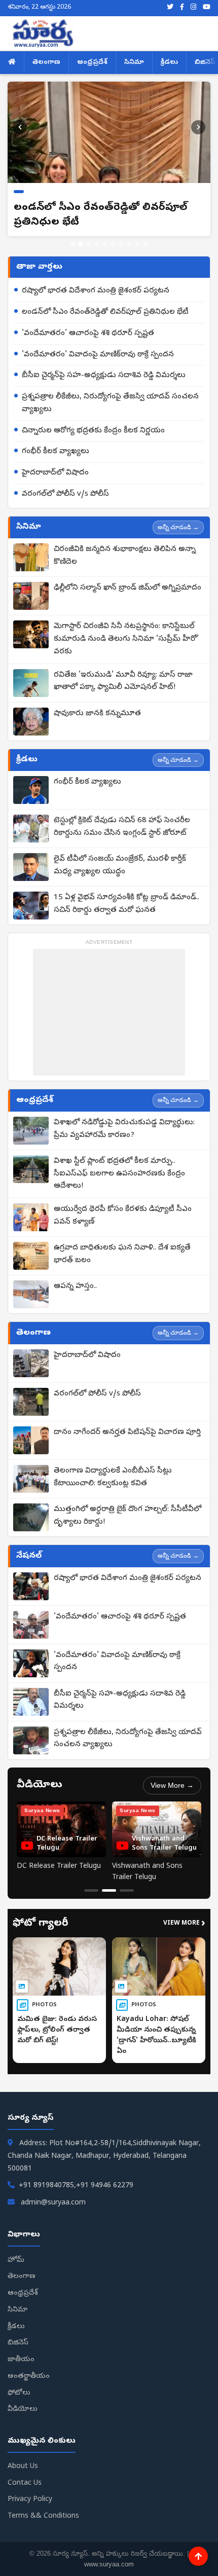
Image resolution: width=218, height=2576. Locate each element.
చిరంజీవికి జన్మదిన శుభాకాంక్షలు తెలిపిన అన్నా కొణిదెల (125, 556)
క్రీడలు (169, 63)
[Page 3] (127, 1890)
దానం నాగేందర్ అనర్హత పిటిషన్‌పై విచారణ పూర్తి (127, 1432)
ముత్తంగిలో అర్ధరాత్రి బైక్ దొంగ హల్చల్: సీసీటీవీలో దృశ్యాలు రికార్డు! (128, 1516)
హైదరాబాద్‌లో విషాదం (55, 473)
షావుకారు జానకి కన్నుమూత (97, 714)
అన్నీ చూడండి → (178, 527)
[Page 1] (91, 1890)
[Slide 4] (97, 244)
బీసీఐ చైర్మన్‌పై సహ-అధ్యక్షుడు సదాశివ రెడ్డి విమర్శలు (104, 376)
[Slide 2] (81, 244)
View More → (172, 1785)
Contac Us (25, 2483)
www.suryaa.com (109, 2564)
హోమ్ (16, 2260)
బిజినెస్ (18, 2343)
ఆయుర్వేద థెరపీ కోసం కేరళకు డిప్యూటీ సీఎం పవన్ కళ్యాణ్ (123, 1216)
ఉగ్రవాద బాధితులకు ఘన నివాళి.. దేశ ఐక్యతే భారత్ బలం (122, 1254)
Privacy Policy (30, 2500)
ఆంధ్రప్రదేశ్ (92, 63)
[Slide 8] (129, 244)
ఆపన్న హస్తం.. (75, 1286)
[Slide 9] (137, 244)
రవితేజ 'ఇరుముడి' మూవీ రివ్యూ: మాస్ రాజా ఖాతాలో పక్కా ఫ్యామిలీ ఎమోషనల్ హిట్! (123, 682)
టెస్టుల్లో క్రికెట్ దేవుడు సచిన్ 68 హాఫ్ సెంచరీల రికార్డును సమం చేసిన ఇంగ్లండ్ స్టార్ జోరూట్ (122, 827)
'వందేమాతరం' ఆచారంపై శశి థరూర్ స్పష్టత (88, 334)
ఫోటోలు (19, 2393)
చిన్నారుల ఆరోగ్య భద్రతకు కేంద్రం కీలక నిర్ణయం (93, 431)
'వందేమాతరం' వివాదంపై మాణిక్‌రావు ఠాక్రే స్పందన (98, 355)
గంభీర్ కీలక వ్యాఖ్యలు (56, 452)
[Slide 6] (113, 244)
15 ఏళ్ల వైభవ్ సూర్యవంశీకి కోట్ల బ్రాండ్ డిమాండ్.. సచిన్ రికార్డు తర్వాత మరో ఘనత (126, 904)
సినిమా (134, 63)
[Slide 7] (121, 244)
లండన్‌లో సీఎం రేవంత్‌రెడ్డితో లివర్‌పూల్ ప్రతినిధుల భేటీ (105, 312)
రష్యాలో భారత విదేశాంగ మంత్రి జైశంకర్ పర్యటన (96, 291)
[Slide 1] (72, 244)
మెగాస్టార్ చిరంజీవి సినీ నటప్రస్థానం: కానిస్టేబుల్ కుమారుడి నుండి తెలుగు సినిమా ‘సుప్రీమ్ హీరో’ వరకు (126, 639)
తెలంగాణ (46, 63)
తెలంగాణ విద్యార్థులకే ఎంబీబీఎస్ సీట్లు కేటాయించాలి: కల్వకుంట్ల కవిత (113, 1477)
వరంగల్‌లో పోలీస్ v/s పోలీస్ (65, 494)
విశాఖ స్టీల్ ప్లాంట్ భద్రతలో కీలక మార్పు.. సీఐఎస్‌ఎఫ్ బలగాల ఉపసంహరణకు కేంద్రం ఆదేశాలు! (119, 1174)
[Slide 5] (105, 244)
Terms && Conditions (43, 2516)
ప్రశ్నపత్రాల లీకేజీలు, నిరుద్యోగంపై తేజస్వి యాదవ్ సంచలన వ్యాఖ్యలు (110, 403)
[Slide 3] (89, 244)
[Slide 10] (146, 244)
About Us (23, 2467)
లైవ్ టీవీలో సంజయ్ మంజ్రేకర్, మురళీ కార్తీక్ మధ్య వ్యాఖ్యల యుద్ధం (120, 866)
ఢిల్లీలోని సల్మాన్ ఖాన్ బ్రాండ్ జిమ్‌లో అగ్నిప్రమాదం (128, 588)
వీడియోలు (23, 2409)
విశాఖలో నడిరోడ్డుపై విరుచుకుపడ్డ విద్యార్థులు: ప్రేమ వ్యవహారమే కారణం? (124, 1129)
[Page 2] (109, 1890)
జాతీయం (21, 2360)
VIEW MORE (184, 1924)
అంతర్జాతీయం (29, 2377)
